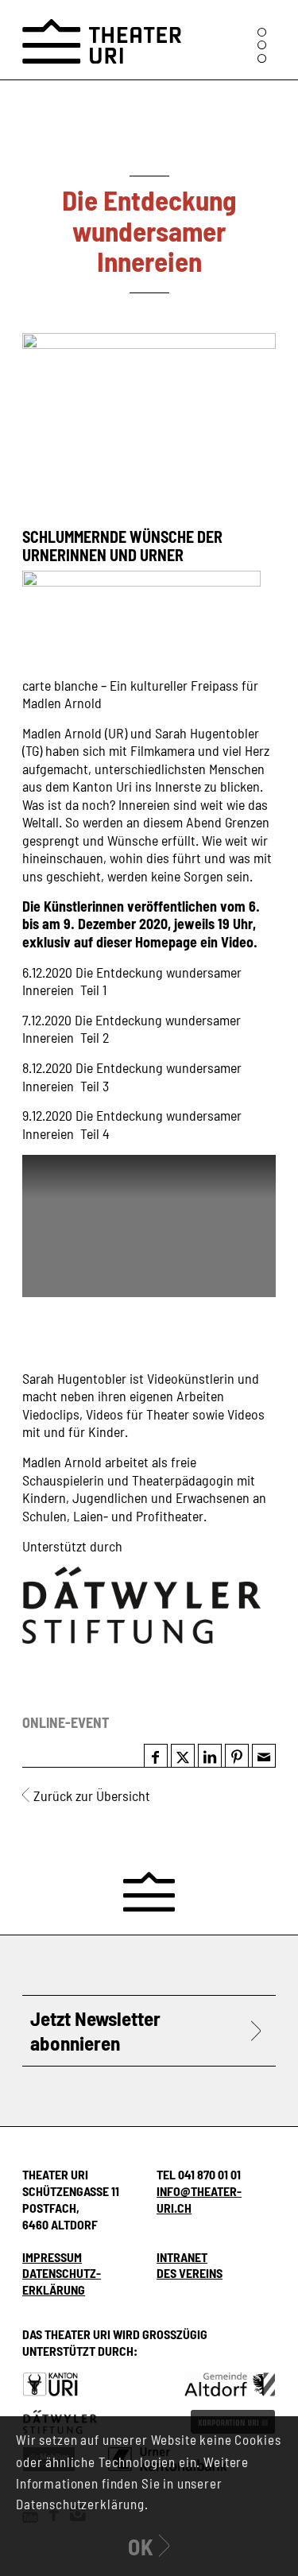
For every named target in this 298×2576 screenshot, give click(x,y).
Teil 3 (95, 1086)
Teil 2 (95, 1037)
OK (141, 2547)
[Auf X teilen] (183, 1757)
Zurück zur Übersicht (92, 1795)
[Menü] (262, 45)
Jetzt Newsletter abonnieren (95, 2030)
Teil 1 (93, 990)
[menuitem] (262, 45)
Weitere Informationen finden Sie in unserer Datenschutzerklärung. (132, 2483)
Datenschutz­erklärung (62, 2281)
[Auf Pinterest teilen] (237, 1757)
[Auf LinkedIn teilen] (210, 1757)
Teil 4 (95, 1133)
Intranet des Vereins (190, 2265)
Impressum (52, 2257)
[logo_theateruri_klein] (102, 32)
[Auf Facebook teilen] (155, 1757)
